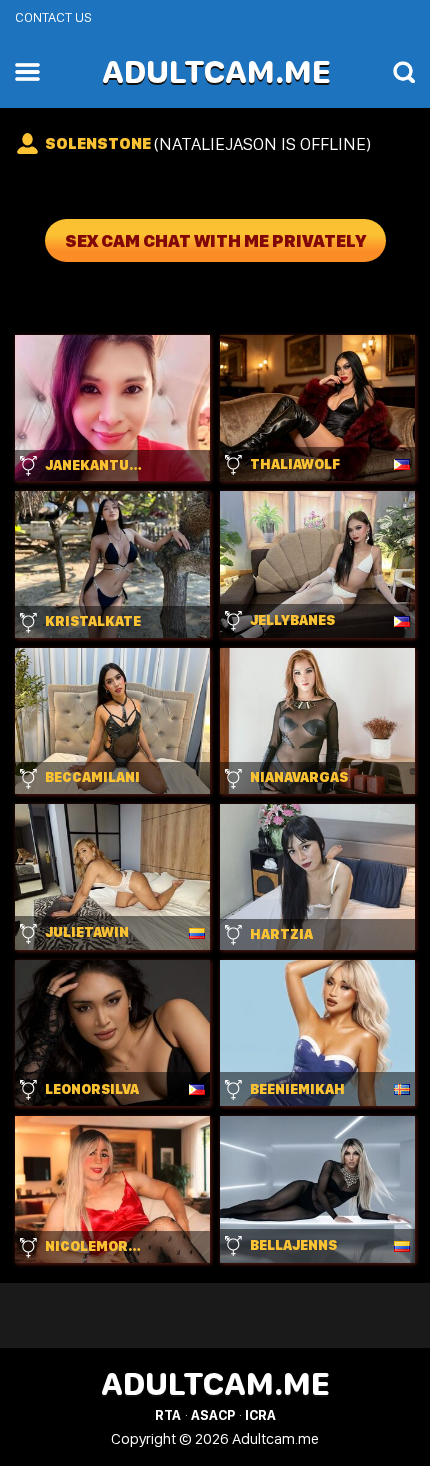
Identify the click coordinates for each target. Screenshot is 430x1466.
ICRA (260, 1415)
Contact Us (53, 17)
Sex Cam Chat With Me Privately (215, 240)
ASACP (213, 1415)
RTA (168, 1415)
